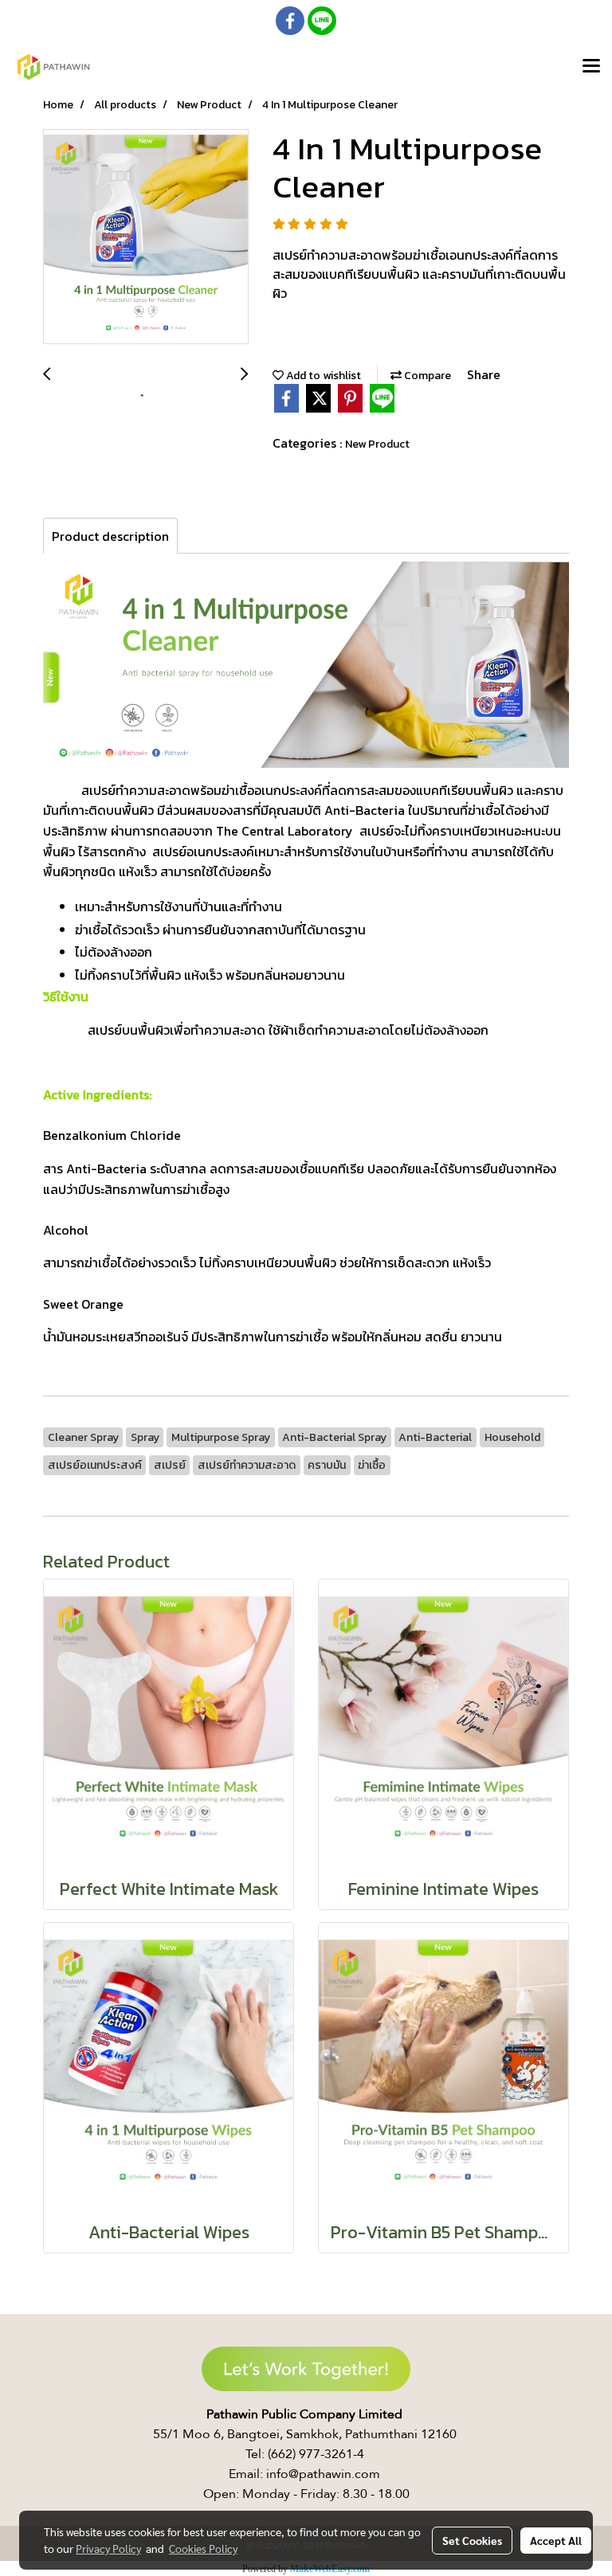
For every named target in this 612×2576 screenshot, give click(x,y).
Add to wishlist (322, 376)
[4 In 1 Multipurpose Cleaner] (146, 237)
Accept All (556, 2540)
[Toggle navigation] (591, 67)
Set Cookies (472, 2540)
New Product (377, 444)
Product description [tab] (110, 536)
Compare (426, 376)
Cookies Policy (203, 2548)
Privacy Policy (108, 2548)
